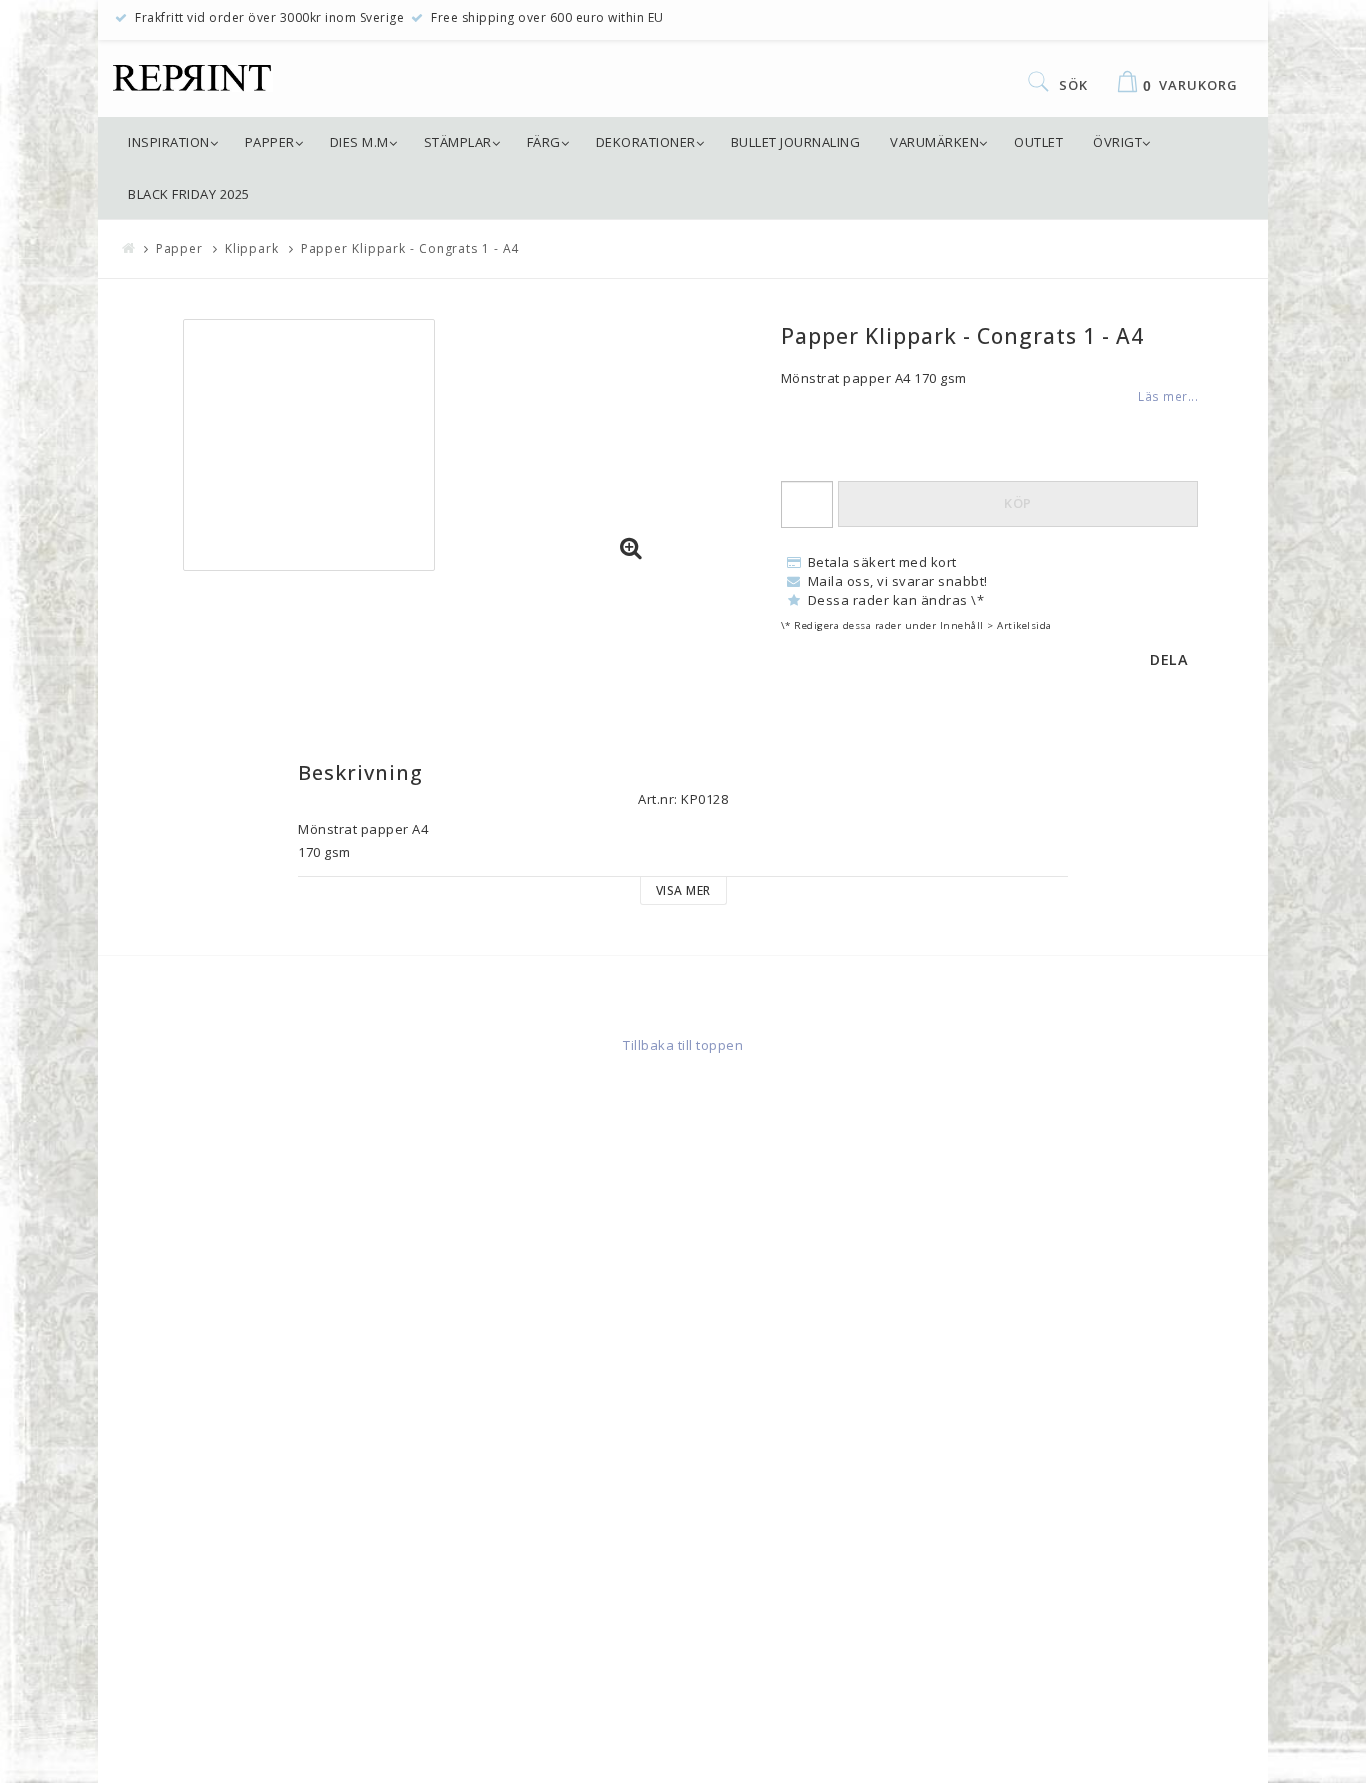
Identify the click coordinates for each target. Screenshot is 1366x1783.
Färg (544, 142)
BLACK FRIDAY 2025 (189, 194)
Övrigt (1117, 142)
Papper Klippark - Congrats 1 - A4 (410, 248)
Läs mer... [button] (1168, 396)
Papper (270, 142)
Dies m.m (359, 142)
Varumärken (934, 142)
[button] (631, 549)
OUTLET (1038, 142)
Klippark (252, 248)
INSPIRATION (169, 142)
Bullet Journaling (796, 142)
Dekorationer (646, 142)
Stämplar (458, 142)
